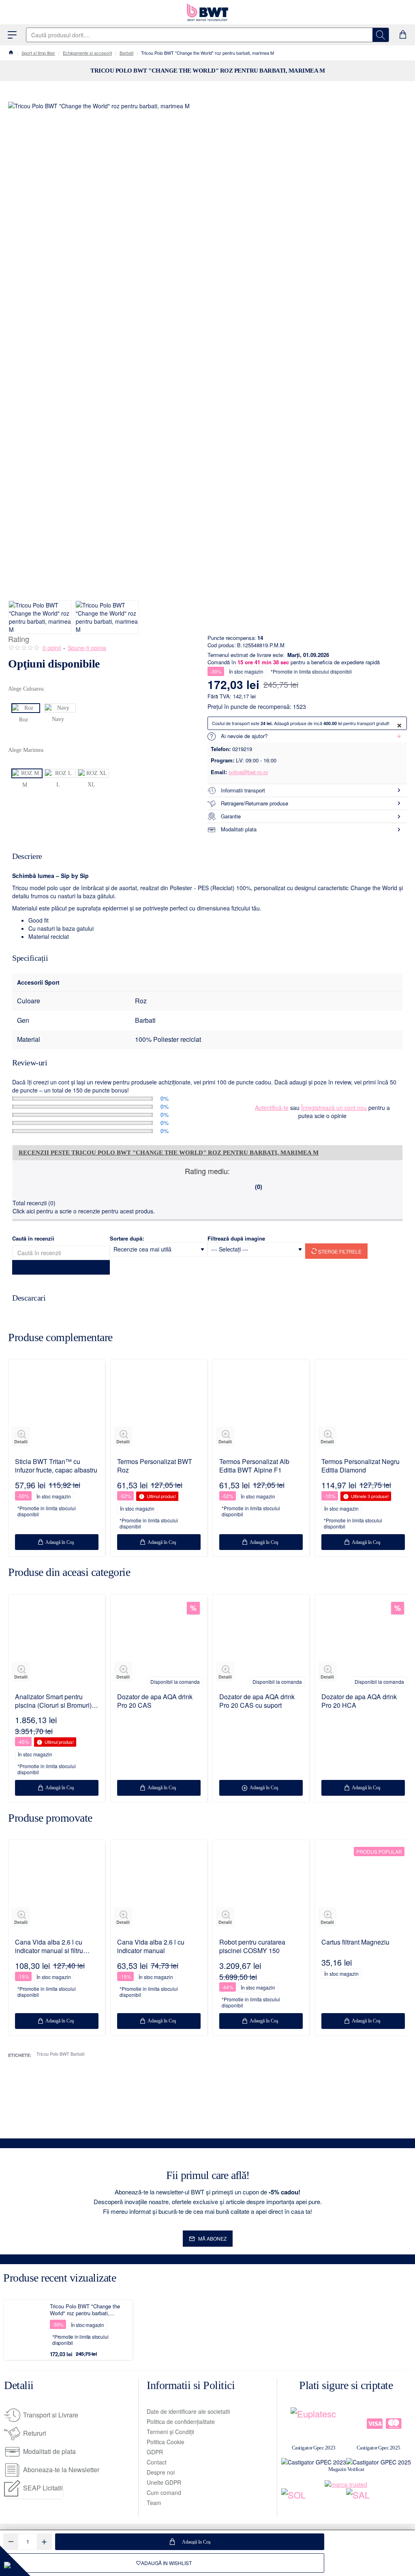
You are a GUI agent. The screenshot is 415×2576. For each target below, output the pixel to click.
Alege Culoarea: (27, 689)
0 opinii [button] (52, 648)
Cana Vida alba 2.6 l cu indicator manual (151, 1947)
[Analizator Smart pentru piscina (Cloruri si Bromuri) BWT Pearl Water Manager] (57, 1643)
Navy (58, 719)
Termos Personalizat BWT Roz (155, 1466)
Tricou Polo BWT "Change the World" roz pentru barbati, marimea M (85, 2310)
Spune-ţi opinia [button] (87, 648)
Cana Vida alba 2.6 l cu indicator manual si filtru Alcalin (49, 1947)
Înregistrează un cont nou (334, 1108)
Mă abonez (212, 2238)
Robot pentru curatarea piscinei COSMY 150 (252, 1947)
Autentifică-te (272, 1108)
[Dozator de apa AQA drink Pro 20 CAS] (159, 1643)
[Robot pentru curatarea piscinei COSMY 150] (261, 1888)
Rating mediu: (207, 1171)
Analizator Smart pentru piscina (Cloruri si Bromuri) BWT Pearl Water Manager (53, 1701)
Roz (24, 720)
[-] (11, 2542)
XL (91, 785)
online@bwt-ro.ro (248, 772)
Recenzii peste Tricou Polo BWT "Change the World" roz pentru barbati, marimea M (169, 1153)
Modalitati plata (239, 829)
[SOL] (314, 2503)
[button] (190, 2542)
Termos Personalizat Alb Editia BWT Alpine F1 (254, 1466)
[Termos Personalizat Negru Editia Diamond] (363, 1408)
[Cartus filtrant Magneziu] (363, 1888)
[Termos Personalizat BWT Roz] (159, 1408)
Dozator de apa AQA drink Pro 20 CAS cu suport (257, 1701)
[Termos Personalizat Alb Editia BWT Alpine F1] (261, 1408)
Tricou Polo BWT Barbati (60, 2054)
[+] (44, 2542)
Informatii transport (243, 790)
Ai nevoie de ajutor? (244, 736)
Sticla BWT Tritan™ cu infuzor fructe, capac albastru (56, 1466)
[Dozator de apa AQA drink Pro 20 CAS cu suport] (261, 1643)
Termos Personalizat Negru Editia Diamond (360, 1466)
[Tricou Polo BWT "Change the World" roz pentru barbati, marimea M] (28, 2325)
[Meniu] (12, 35)
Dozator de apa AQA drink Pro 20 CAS (155, 1701)
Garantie (231, 816)
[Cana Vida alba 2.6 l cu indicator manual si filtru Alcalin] (57, 1888)
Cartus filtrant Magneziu (355, 1942)
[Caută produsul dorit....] (381, 35)
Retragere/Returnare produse (255, 803)
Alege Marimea (26, 750)
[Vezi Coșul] (403, 35)
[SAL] (379, 2503)
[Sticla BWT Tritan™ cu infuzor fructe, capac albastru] (57, 1408)
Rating (19, 639)
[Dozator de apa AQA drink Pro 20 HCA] (363, 1643)
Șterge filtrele (339, 1251)
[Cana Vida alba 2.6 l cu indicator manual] (159, 1888)
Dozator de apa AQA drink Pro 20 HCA (359, 1701)
